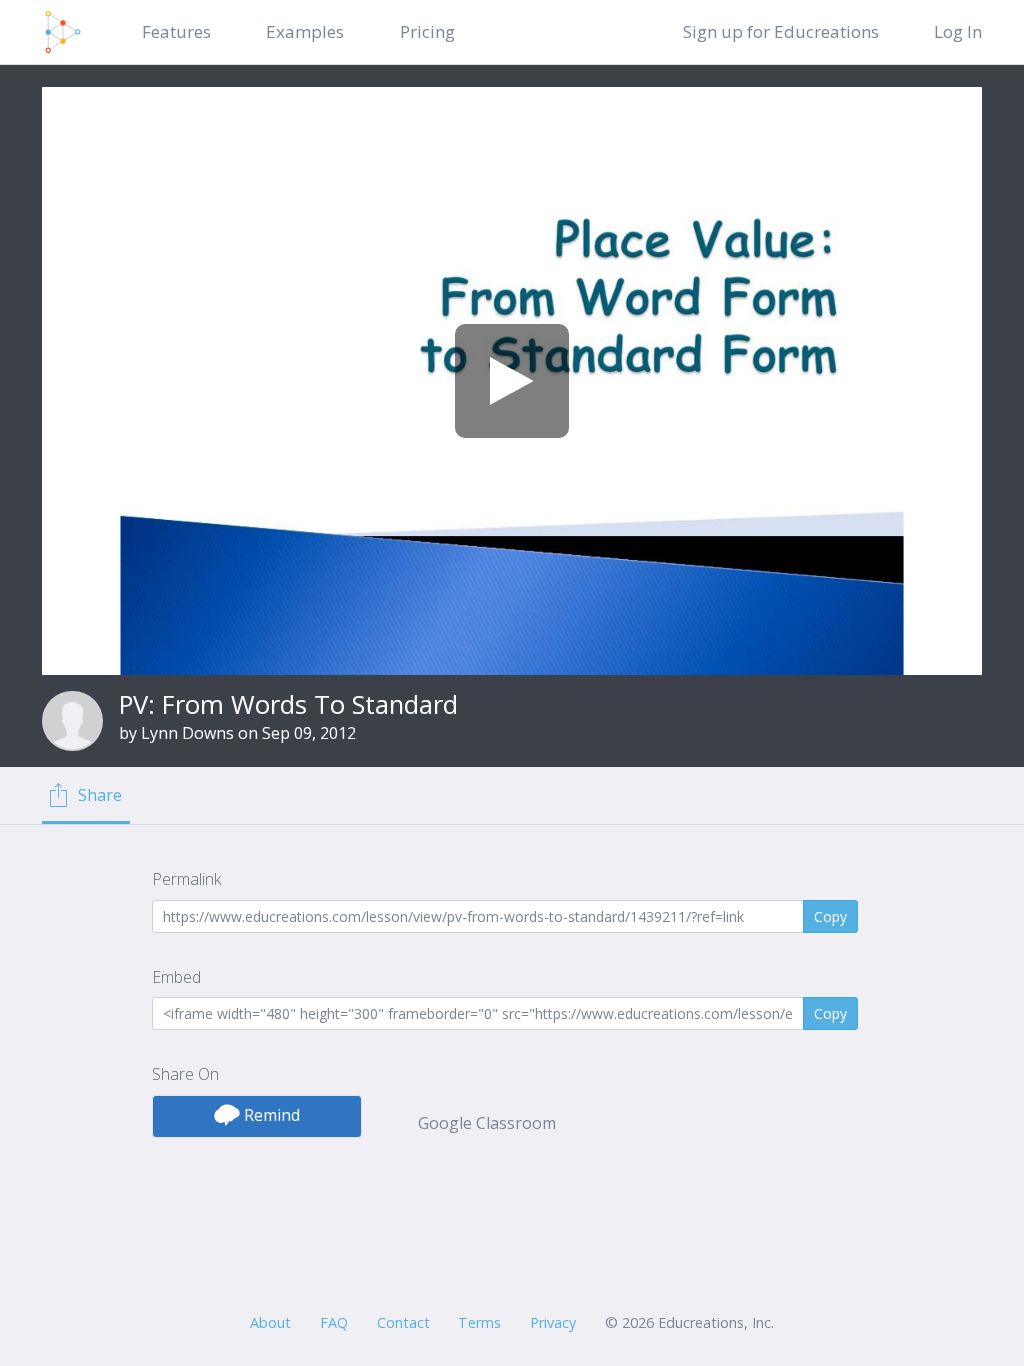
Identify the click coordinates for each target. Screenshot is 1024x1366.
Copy (830, 916)
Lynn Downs (187, 733)
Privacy (553, 1322)
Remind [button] (270, 1115)
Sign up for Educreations (781, 31)
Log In (958, 31)
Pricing (427, 31)
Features (176, 31)
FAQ (334, 1322)
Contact (403, 1322)
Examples (305, 31)
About (270, 1322)
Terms (479, 1322)
